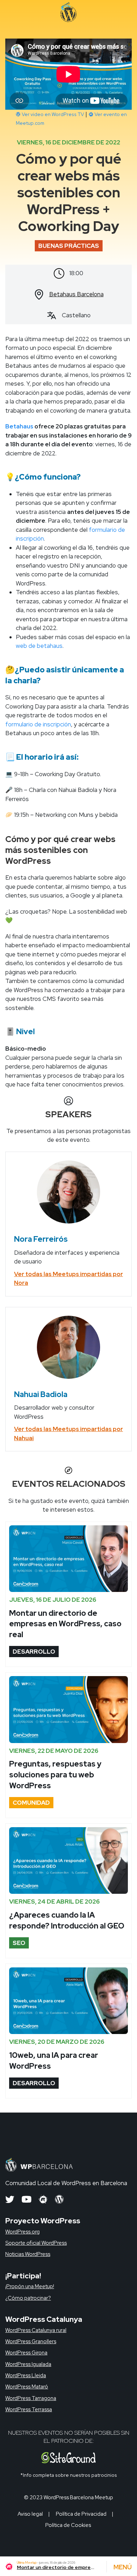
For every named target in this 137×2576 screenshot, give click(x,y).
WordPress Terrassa (29, 2409)
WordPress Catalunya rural (36, 2330)
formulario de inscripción (38, 724)
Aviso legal (30, 2514)
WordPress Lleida (26, 2375)
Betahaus (19, 426)
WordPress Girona (26, 2353)
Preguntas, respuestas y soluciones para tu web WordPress (55, 1775)
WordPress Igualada (28, 2364)
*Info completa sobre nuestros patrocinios (69, 2475)
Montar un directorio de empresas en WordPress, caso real (65, 1624)
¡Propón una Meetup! (30, 2286)
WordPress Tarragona (31, 2398)
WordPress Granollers (31, 2341)
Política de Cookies (68, 2525)
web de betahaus (39, 646)
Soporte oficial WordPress (36, 2243)
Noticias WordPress (28, 2254)
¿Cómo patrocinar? (28, 2298)
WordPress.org (22, 2232)
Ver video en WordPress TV (52, 114)
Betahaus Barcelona (76, 294)
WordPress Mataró (27, 2387)
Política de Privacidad (81, 2514)
